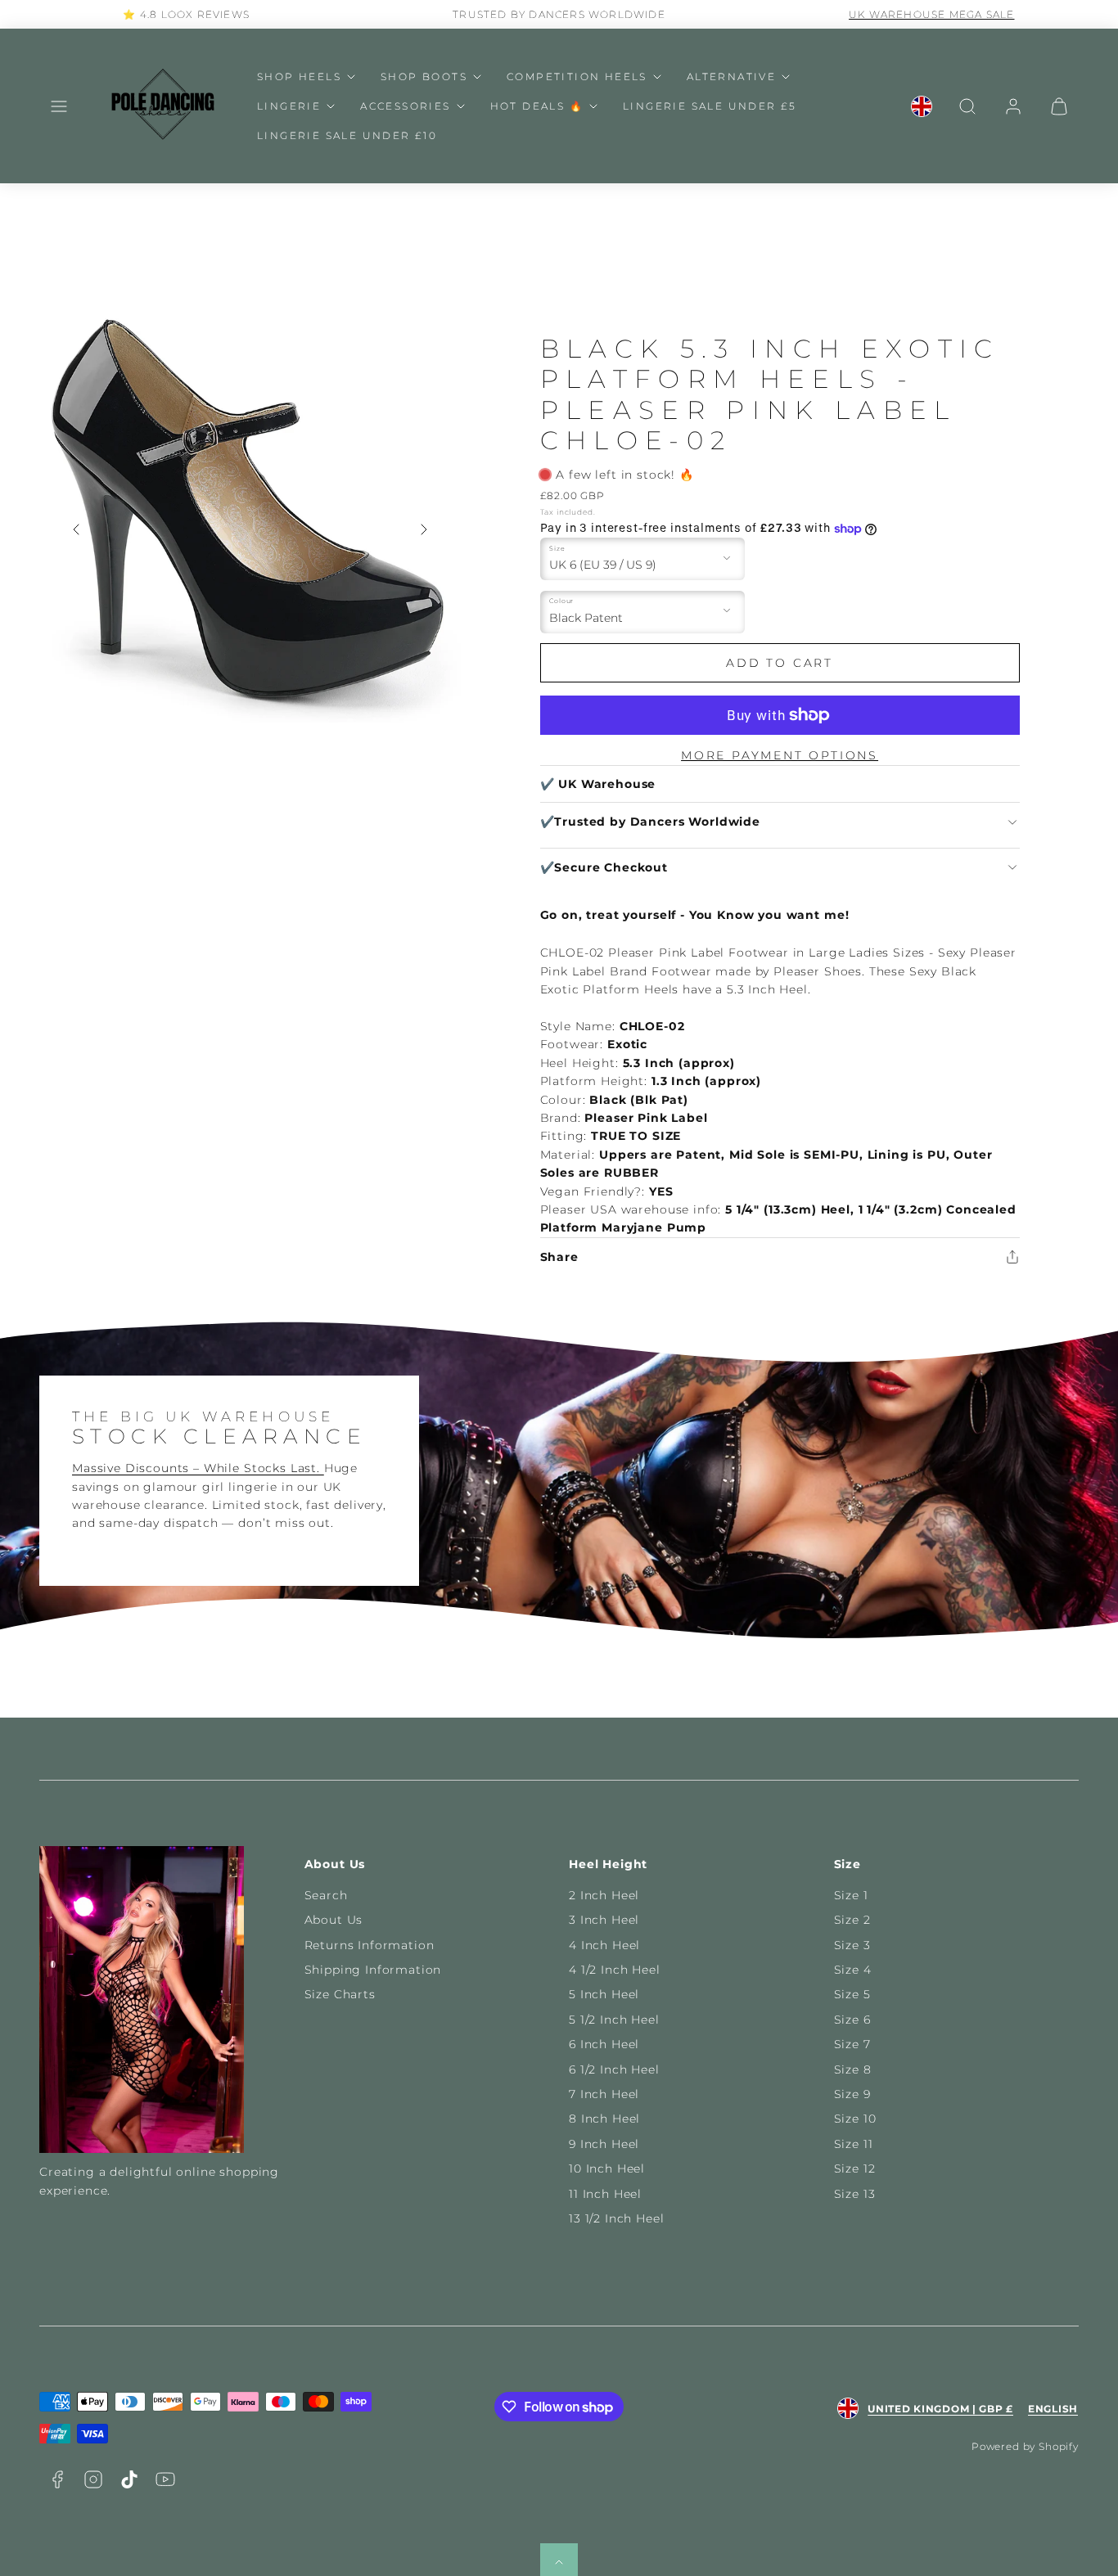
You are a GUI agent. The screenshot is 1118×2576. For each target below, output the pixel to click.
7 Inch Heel (604, 2094)
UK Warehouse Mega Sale (931, 14)
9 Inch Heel (604, 2144)
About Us (334, 1920)
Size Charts (340, 1994)
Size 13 (855, 2194)
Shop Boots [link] (424, 77)
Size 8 (853, 2069)
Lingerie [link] (289, 106)
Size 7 (852, 2044)
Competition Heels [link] (577, 77)
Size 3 (852, 1945)
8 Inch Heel (604, 2119)
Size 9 (852, 2094)
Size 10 (855, 2119)
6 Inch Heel (604, 2044)
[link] (922, 106)
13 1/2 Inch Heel (616, 2218)
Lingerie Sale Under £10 (347, 135)
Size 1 (851, 1895)
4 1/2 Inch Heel (615, 1970)
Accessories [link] (405, 106)
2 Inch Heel (604, 1895)
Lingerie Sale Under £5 (710, 106)
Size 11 (854, 2144)
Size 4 (853, 1970)
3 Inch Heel (604, 1920)
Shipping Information (373, 1970)
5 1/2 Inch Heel (614, 2020)
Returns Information (370, 1945)
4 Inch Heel (604, 1945)
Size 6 (852, 2020)
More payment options (780, 755)
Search (326, 1895)
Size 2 (852, 1920)
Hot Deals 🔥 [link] (537, 106)
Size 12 (855, 2168)
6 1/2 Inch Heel (614, 2069)
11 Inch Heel (605, 2194)
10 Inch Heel (607, 2168)
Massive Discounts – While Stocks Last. (198, 1468)
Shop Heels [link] (299, 77)
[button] (59, 106)
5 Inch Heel (604, 1994)
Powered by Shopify (1025, 2446)
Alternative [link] (731, 77)
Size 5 (852, 1994)
